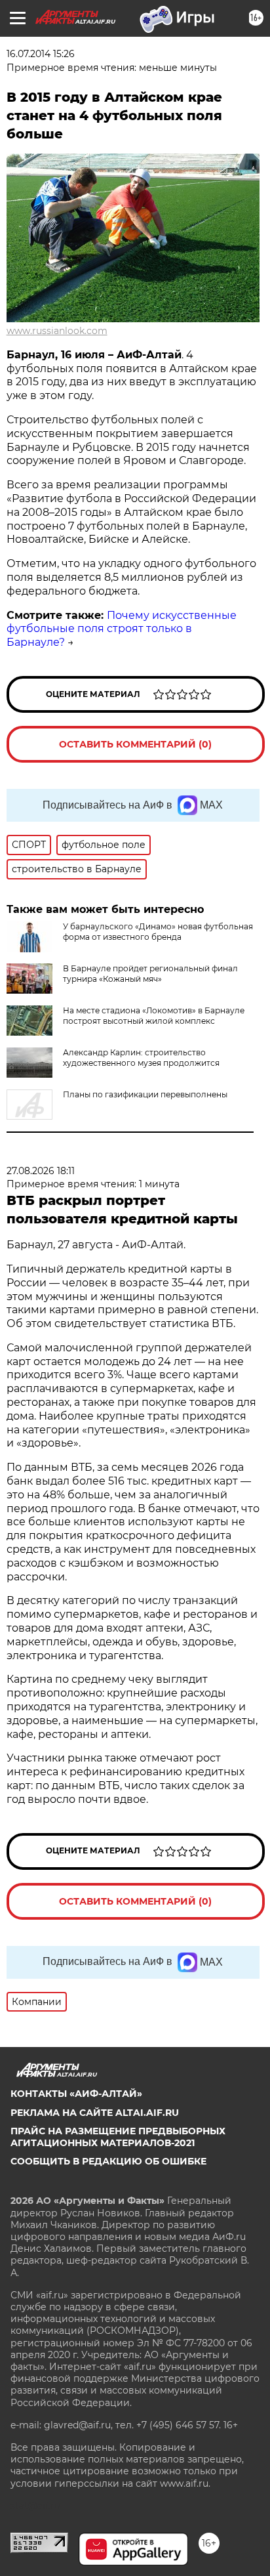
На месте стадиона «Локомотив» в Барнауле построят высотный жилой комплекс (154, 1016)
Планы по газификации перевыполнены (145, 1094)
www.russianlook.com (57, 331)
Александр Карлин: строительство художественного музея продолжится (141, 1058)
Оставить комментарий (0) (135, 744)
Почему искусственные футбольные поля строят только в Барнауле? (122, 629)
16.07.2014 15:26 (41, 54)
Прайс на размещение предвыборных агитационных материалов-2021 (118, 2137)
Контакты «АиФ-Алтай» (76, 2094)
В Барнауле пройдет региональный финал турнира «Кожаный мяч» (150, 974)
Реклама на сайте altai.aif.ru (95, 2113)
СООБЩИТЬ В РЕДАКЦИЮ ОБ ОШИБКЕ (108, 2161)
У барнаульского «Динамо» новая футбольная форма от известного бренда (158, 932)
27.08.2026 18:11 (41, 1171)
